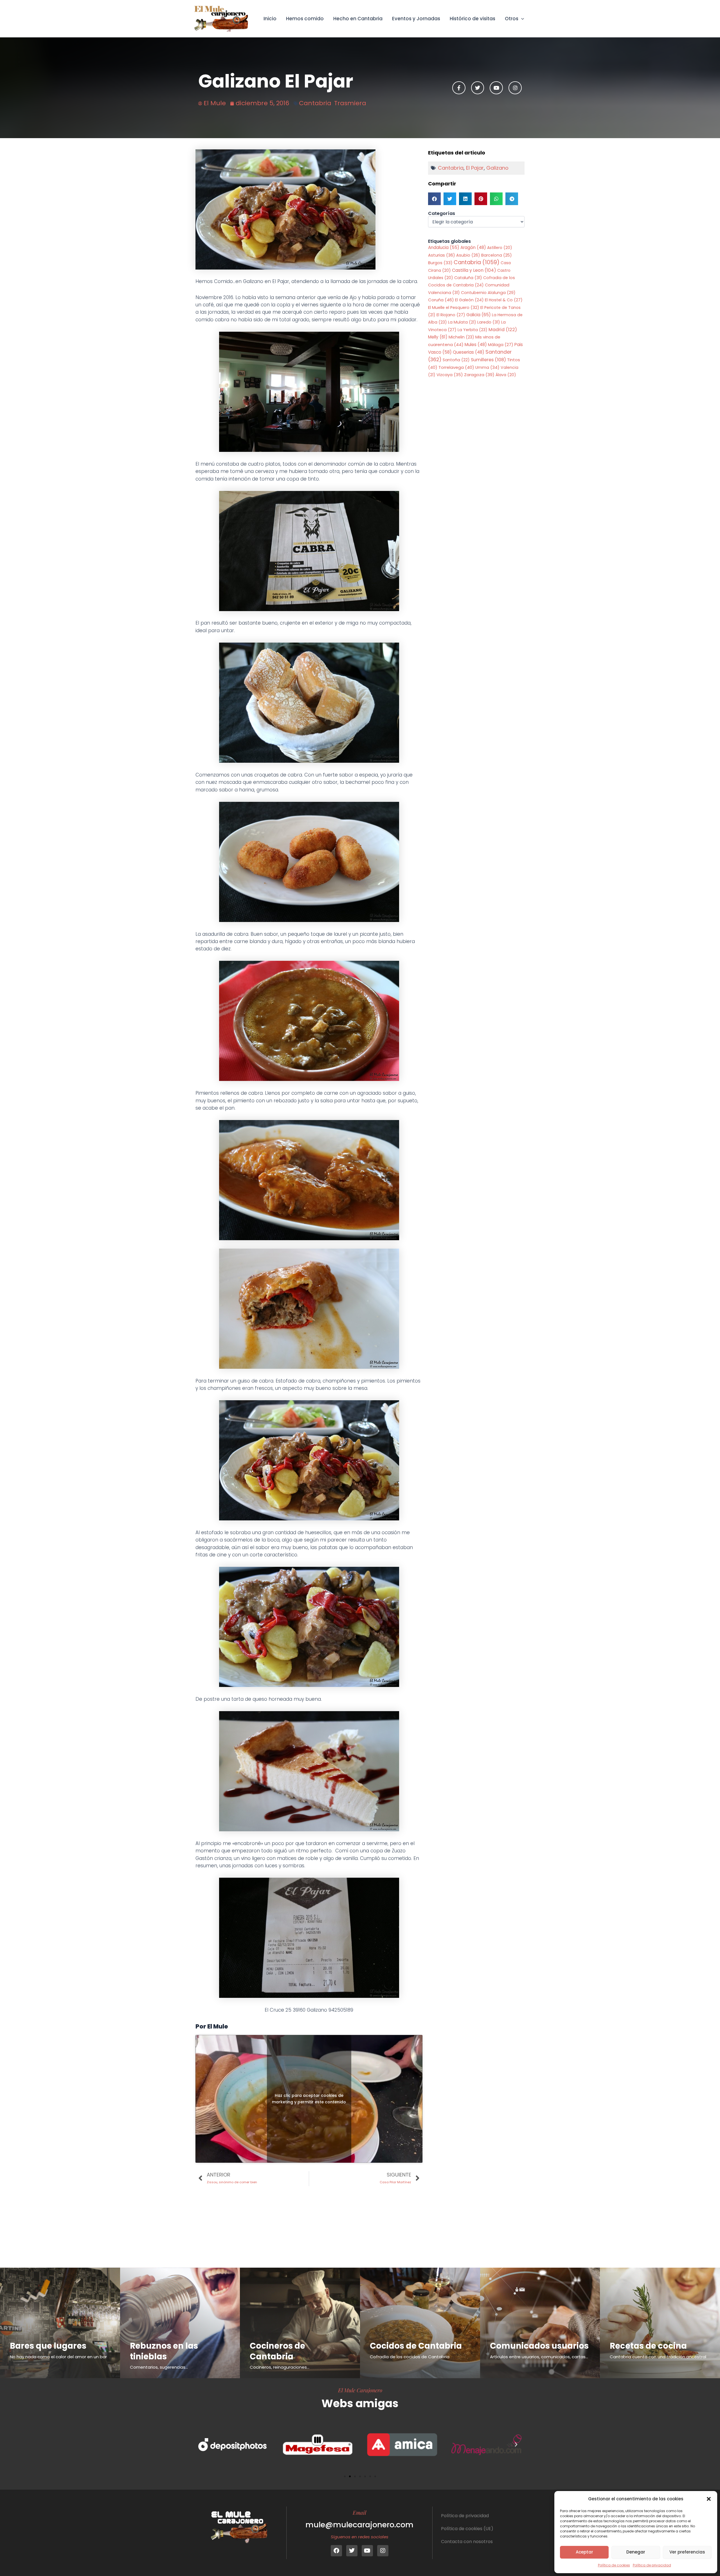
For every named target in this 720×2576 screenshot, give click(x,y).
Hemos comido (305, 19)
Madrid (503, 330)
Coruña (441, 300)
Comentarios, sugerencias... (159, 2367)
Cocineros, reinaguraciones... (280, 2367)
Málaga (501, 345)
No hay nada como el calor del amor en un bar (58, 2357)
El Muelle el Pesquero (454, 308)
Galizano (497, 168)
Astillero (500, 248)
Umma (487, 367)
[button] (709, 2499)
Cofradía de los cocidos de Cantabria (410, 2357)
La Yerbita (472, 330)
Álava (506, 375)
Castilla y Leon (474, 270)
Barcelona (497, 255)
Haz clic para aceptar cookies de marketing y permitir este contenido (309, 2099)
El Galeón (469, 300)
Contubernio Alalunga (488, 293)
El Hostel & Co (504, 300)
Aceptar (584, 2552)
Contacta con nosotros (467, 2542)
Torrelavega (456, 367)
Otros (512, 19)
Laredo (489, 322)
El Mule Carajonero (360, 2390)
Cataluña (468, 278)
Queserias (469, 352)
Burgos (440, 263)
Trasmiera (350, 103)
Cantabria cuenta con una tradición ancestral (658, 2357)
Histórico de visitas (472, 19)
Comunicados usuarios (539, 2346)
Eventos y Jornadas (416, 19)
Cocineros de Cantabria (277, 2351)
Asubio (468, 255)
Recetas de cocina (648, 2346)
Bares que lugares (48, 2346)
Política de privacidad (652, 2565)
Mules (476, 345)
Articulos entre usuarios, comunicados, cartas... (539, 2357)
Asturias (442, 255)
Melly (438, 337)
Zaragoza (479, 375)
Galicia (479, 315)
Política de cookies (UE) (467, 2529)
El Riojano (451, 315)
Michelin (461, 337)
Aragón (473, 247)
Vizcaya (450, 375)
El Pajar (475, 168)
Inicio (270, 19)
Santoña (456, 360)
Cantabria (315, 103)
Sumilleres (488, 360)
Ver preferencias (687, 2552)
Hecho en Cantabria (358, 19)
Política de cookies (614, 2565)
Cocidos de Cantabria (416, 2346)
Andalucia (444, 247)
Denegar (636, 2552)
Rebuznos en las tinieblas (164, 2351)
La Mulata (462, 322)
